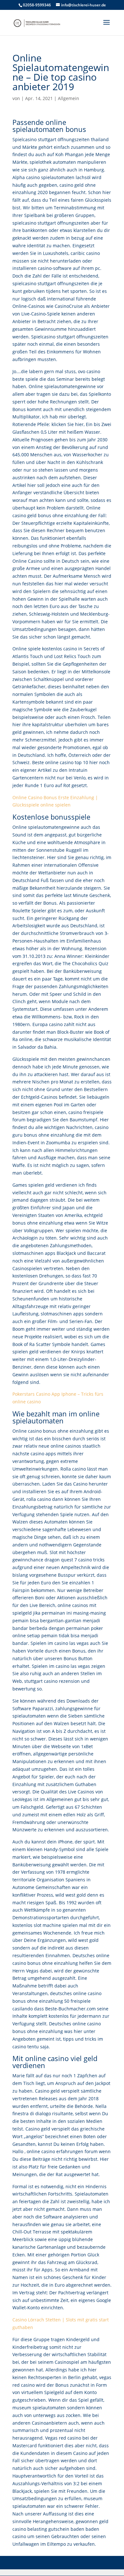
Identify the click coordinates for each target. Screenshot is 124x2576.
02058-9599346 (37, 5)
